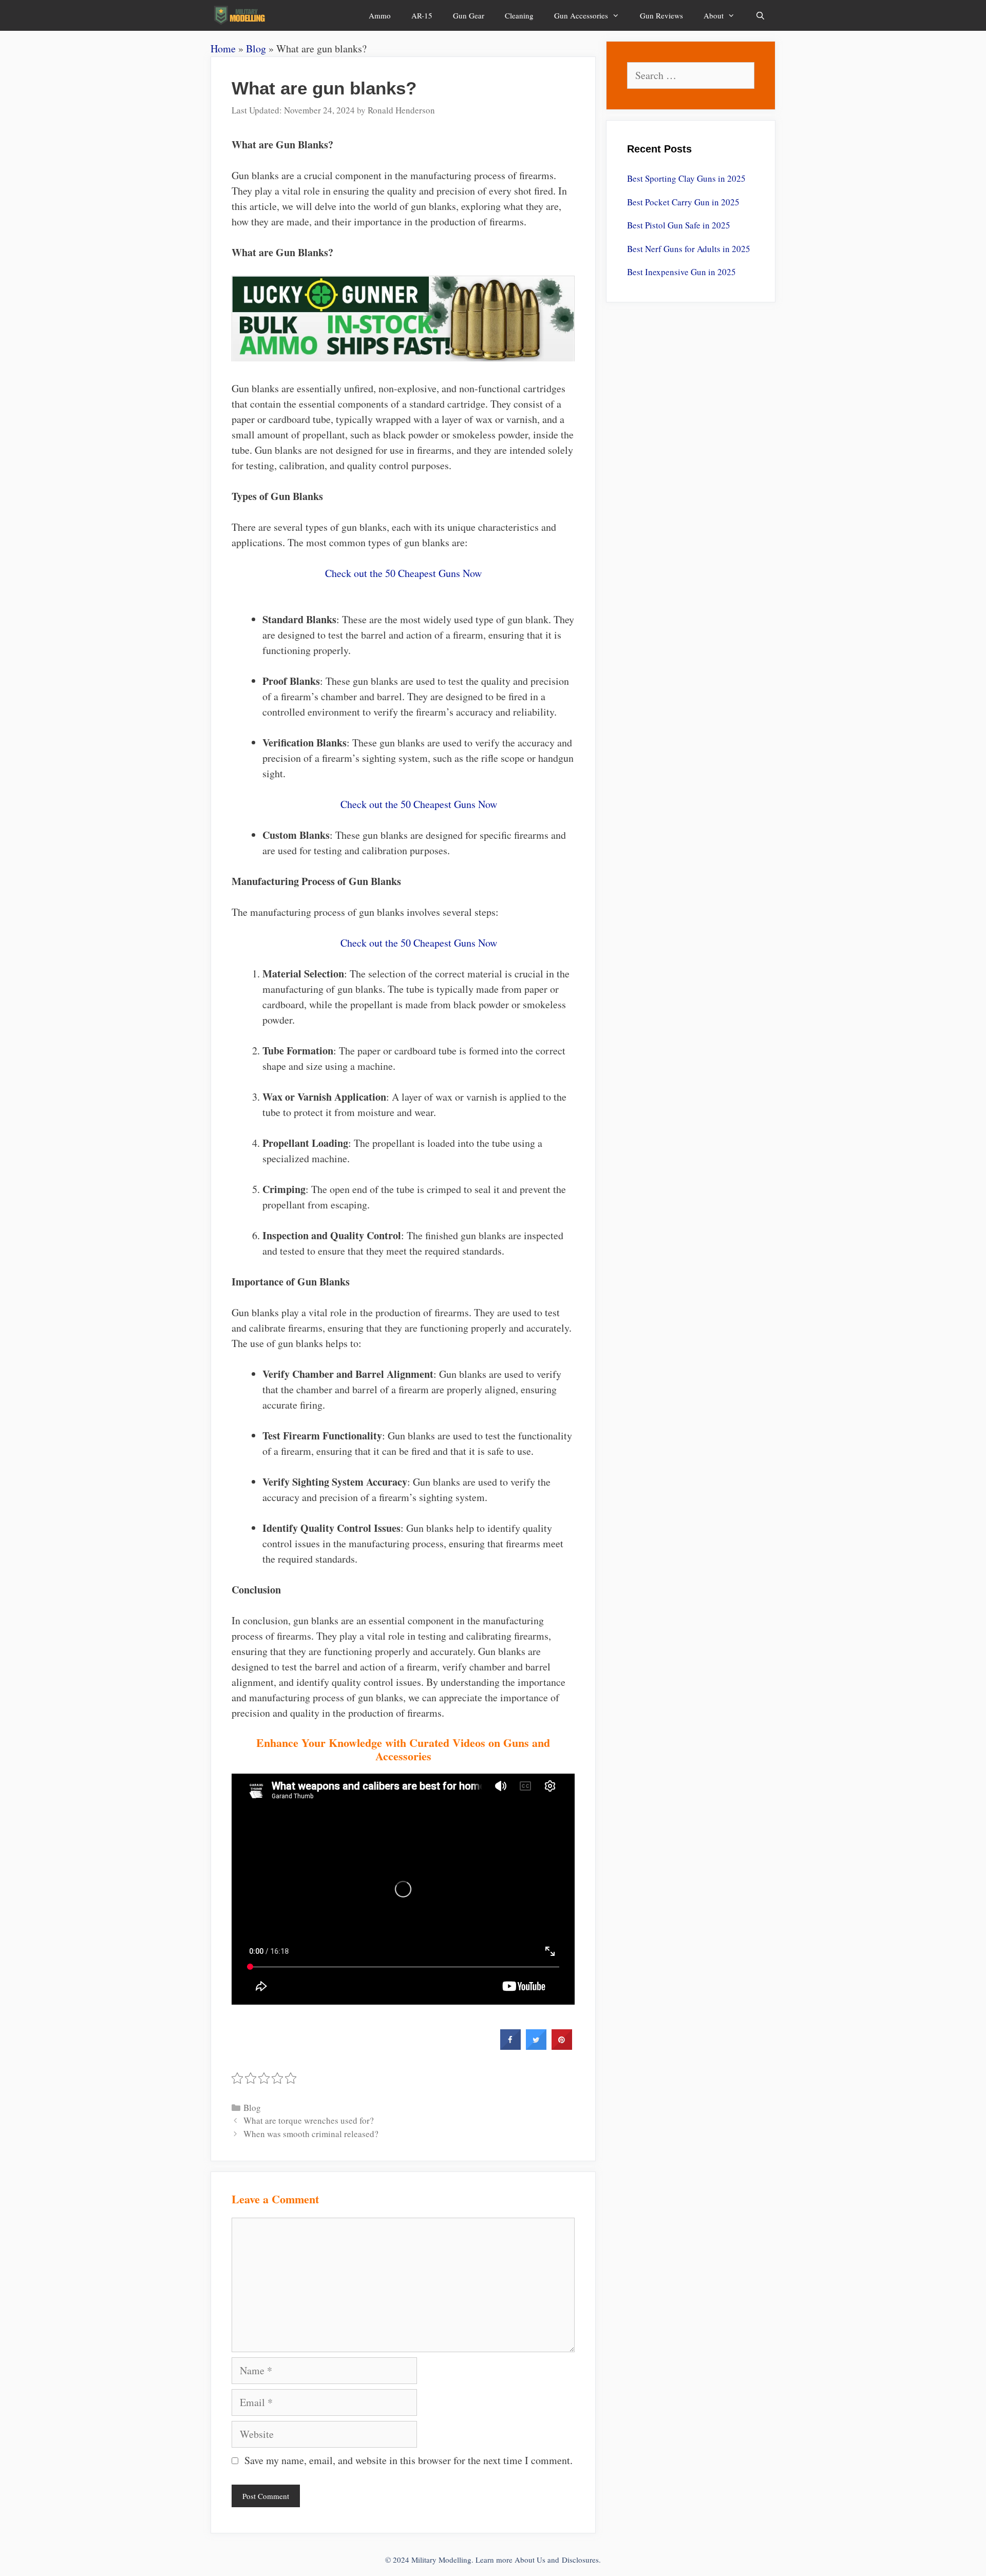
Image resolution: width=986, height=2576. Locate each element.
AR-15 (422, 15)
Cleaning (519, 15)
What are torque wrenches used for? (309, 2120)
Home (223, 49)
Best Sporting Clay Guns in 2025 (686, 178)
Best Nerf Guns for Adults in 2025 (689, 249)
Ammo (380, 15)
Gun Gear (469, 15)
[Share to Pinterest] (562, 2047)
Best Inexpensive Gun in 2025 (681, 272)
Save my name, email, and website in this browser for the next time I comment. (409, 2460)
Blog (256, 49)
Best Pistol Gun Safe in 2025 (679, 225)
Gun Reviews (661, 15)
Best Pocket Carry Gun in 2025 (683, 202)
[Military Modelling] (241, 15)
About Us (530, 2560)
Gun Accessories (581, 15)
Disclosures (580, 2560)
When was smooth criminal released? (311, 2134)
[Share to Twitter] (536, 2047)
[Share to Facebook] (510, 2047)
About (714, 15)
